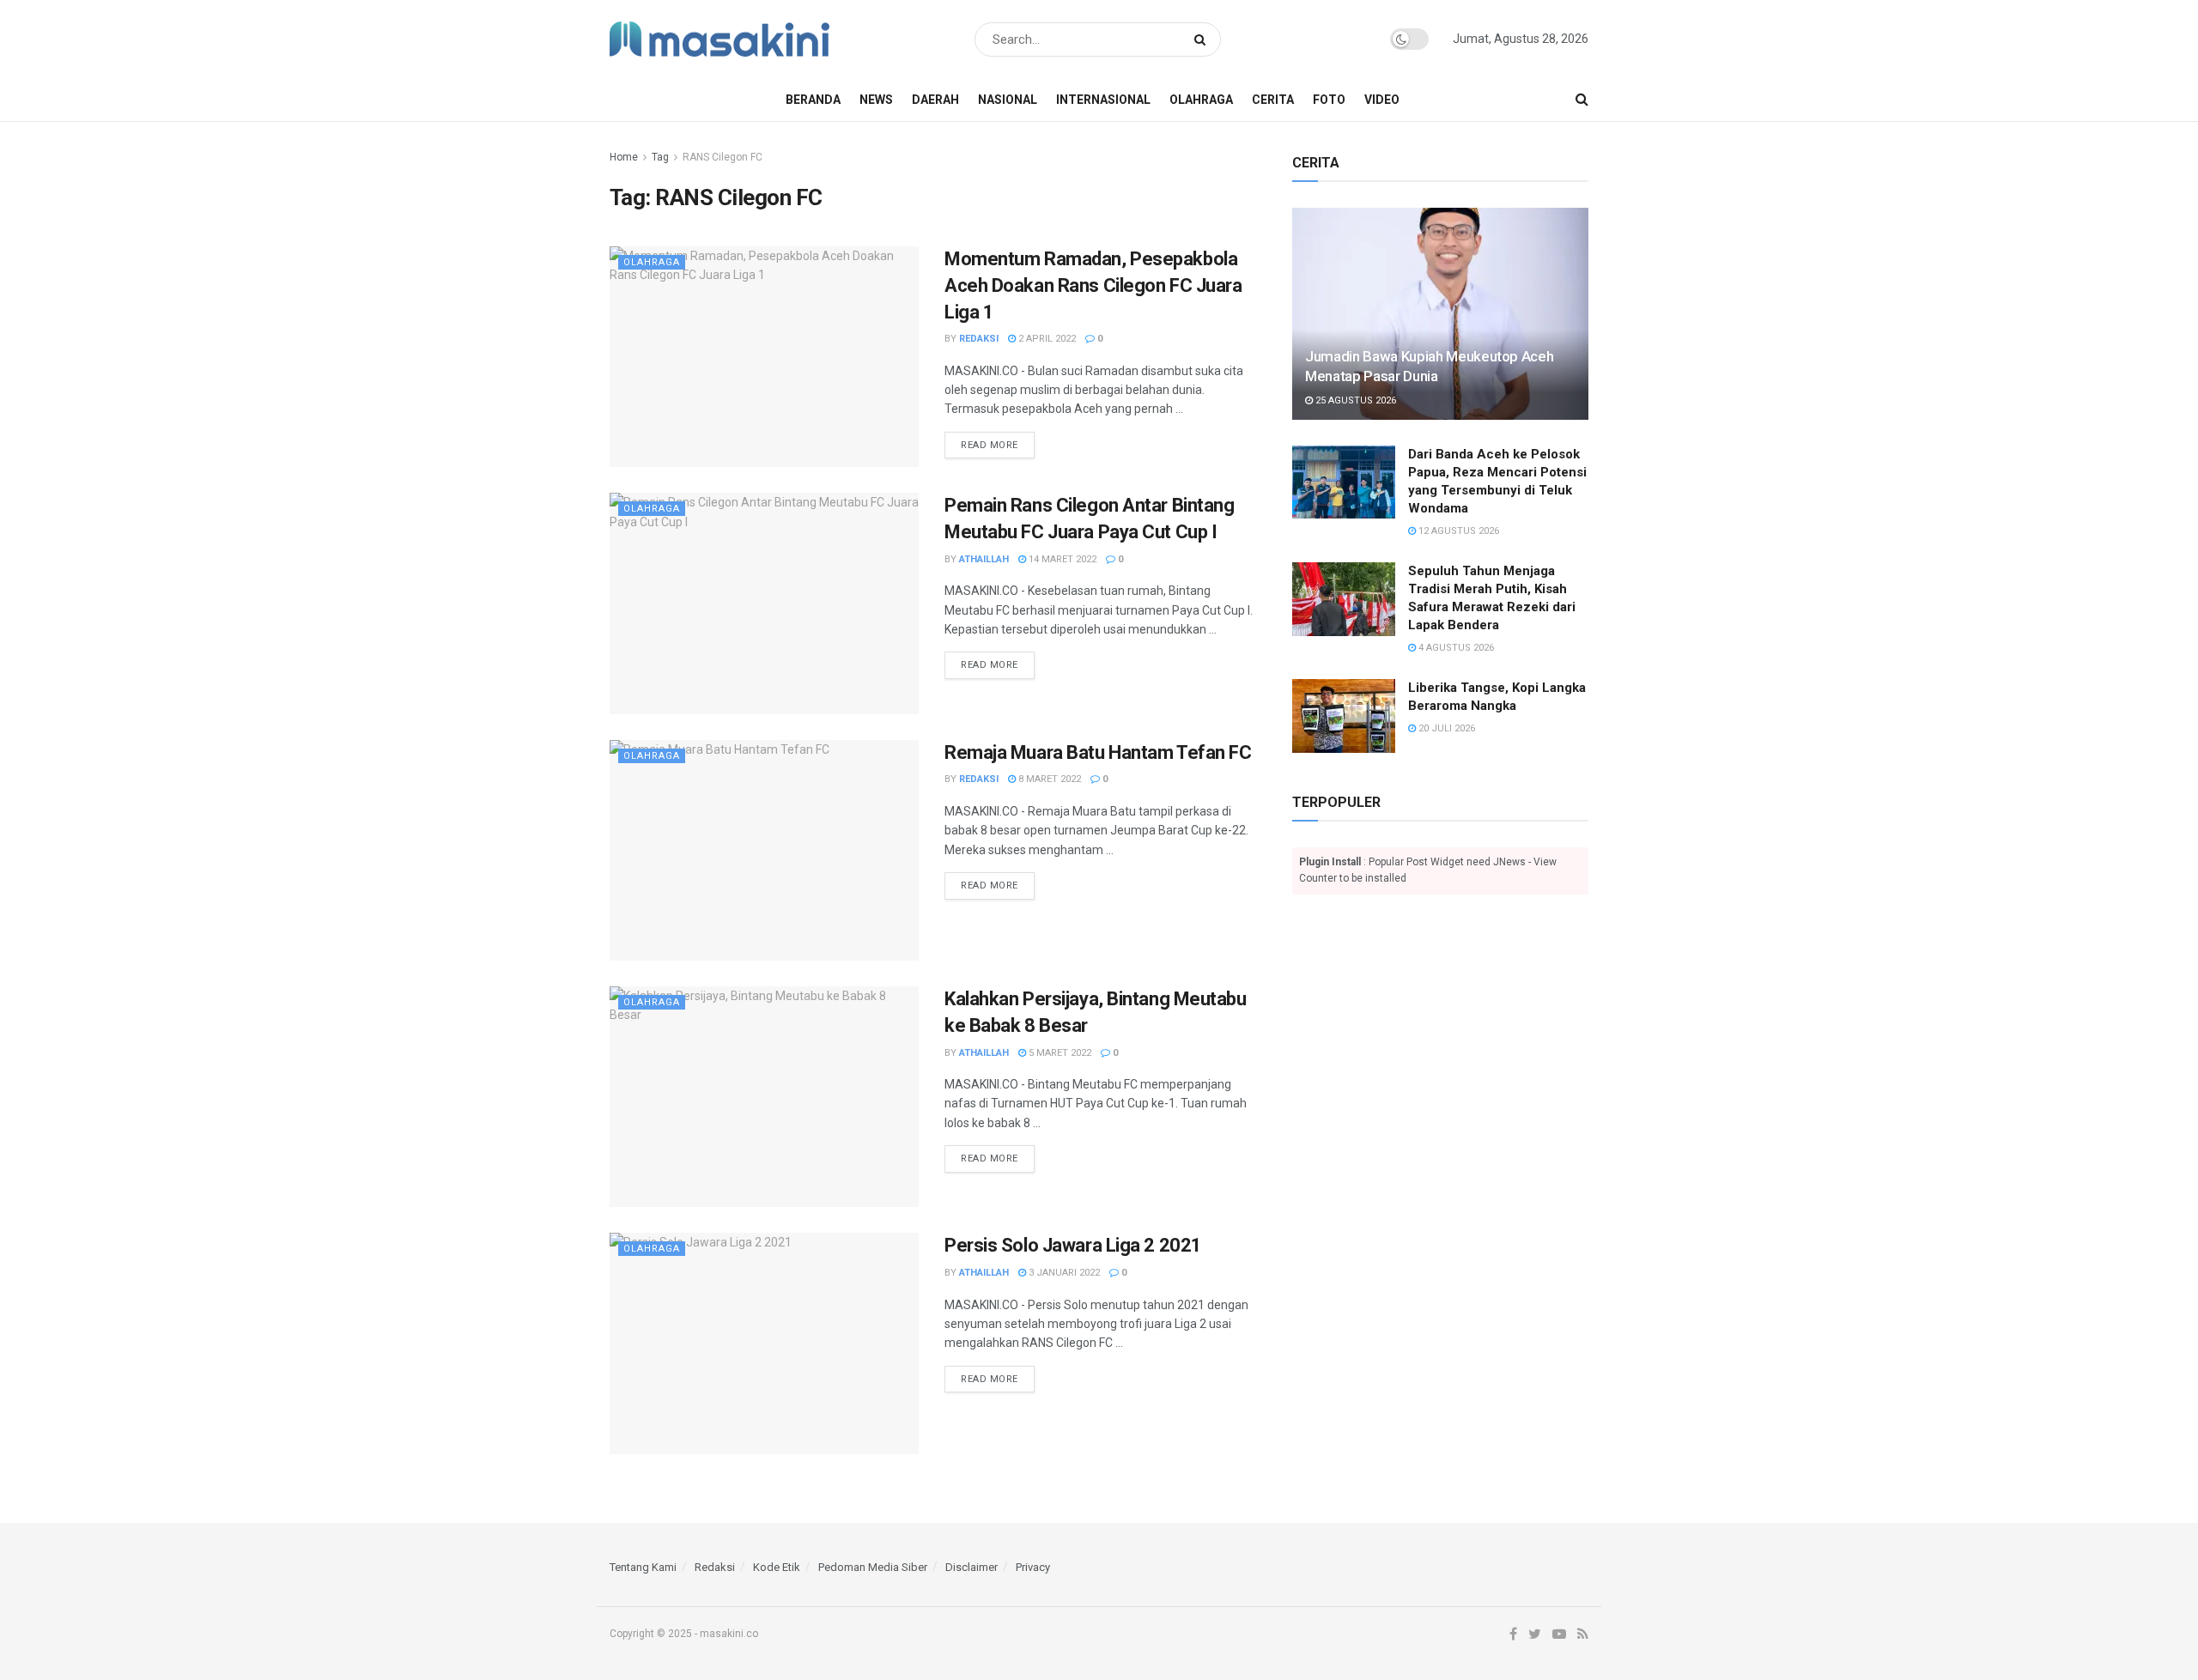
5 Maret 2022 (1059, 1053)
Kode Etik (777, 1567)
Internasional (1103, 100)
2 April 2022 (1046, 339)
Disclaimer (971, 1567)
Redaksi (979, 339)
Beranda (813, 100)
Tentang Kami (643, 1567)
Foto (1329, 100)
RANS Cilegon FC (723, 157)
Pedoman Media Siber (873, 1567)
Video (1382, 100)
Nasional (1008, 100)
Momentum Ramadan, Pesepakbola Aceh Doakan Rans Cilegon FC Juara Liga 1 (1093, 285)
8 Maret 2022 (1048, 779)
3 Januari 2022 (1063, 1273)
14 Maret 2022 (1061, 559)
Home (624, 157)
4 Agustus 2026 (1455, 648)
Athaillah (984, 559)
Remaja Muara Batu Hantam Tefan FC (1098, 752)
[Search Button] (1203, 39)
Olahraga (1201, 100)
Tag (660, 157)
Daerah (935, 100)
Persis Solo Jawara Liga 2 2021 (1073, 1245)
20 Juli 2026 (1445, 728)
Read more (990, 445)
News (876, 100)
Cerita (1273, 100)
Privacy (1033, 1567)
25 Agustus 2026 (1354, 400)
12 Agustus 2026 (1457, 531)
